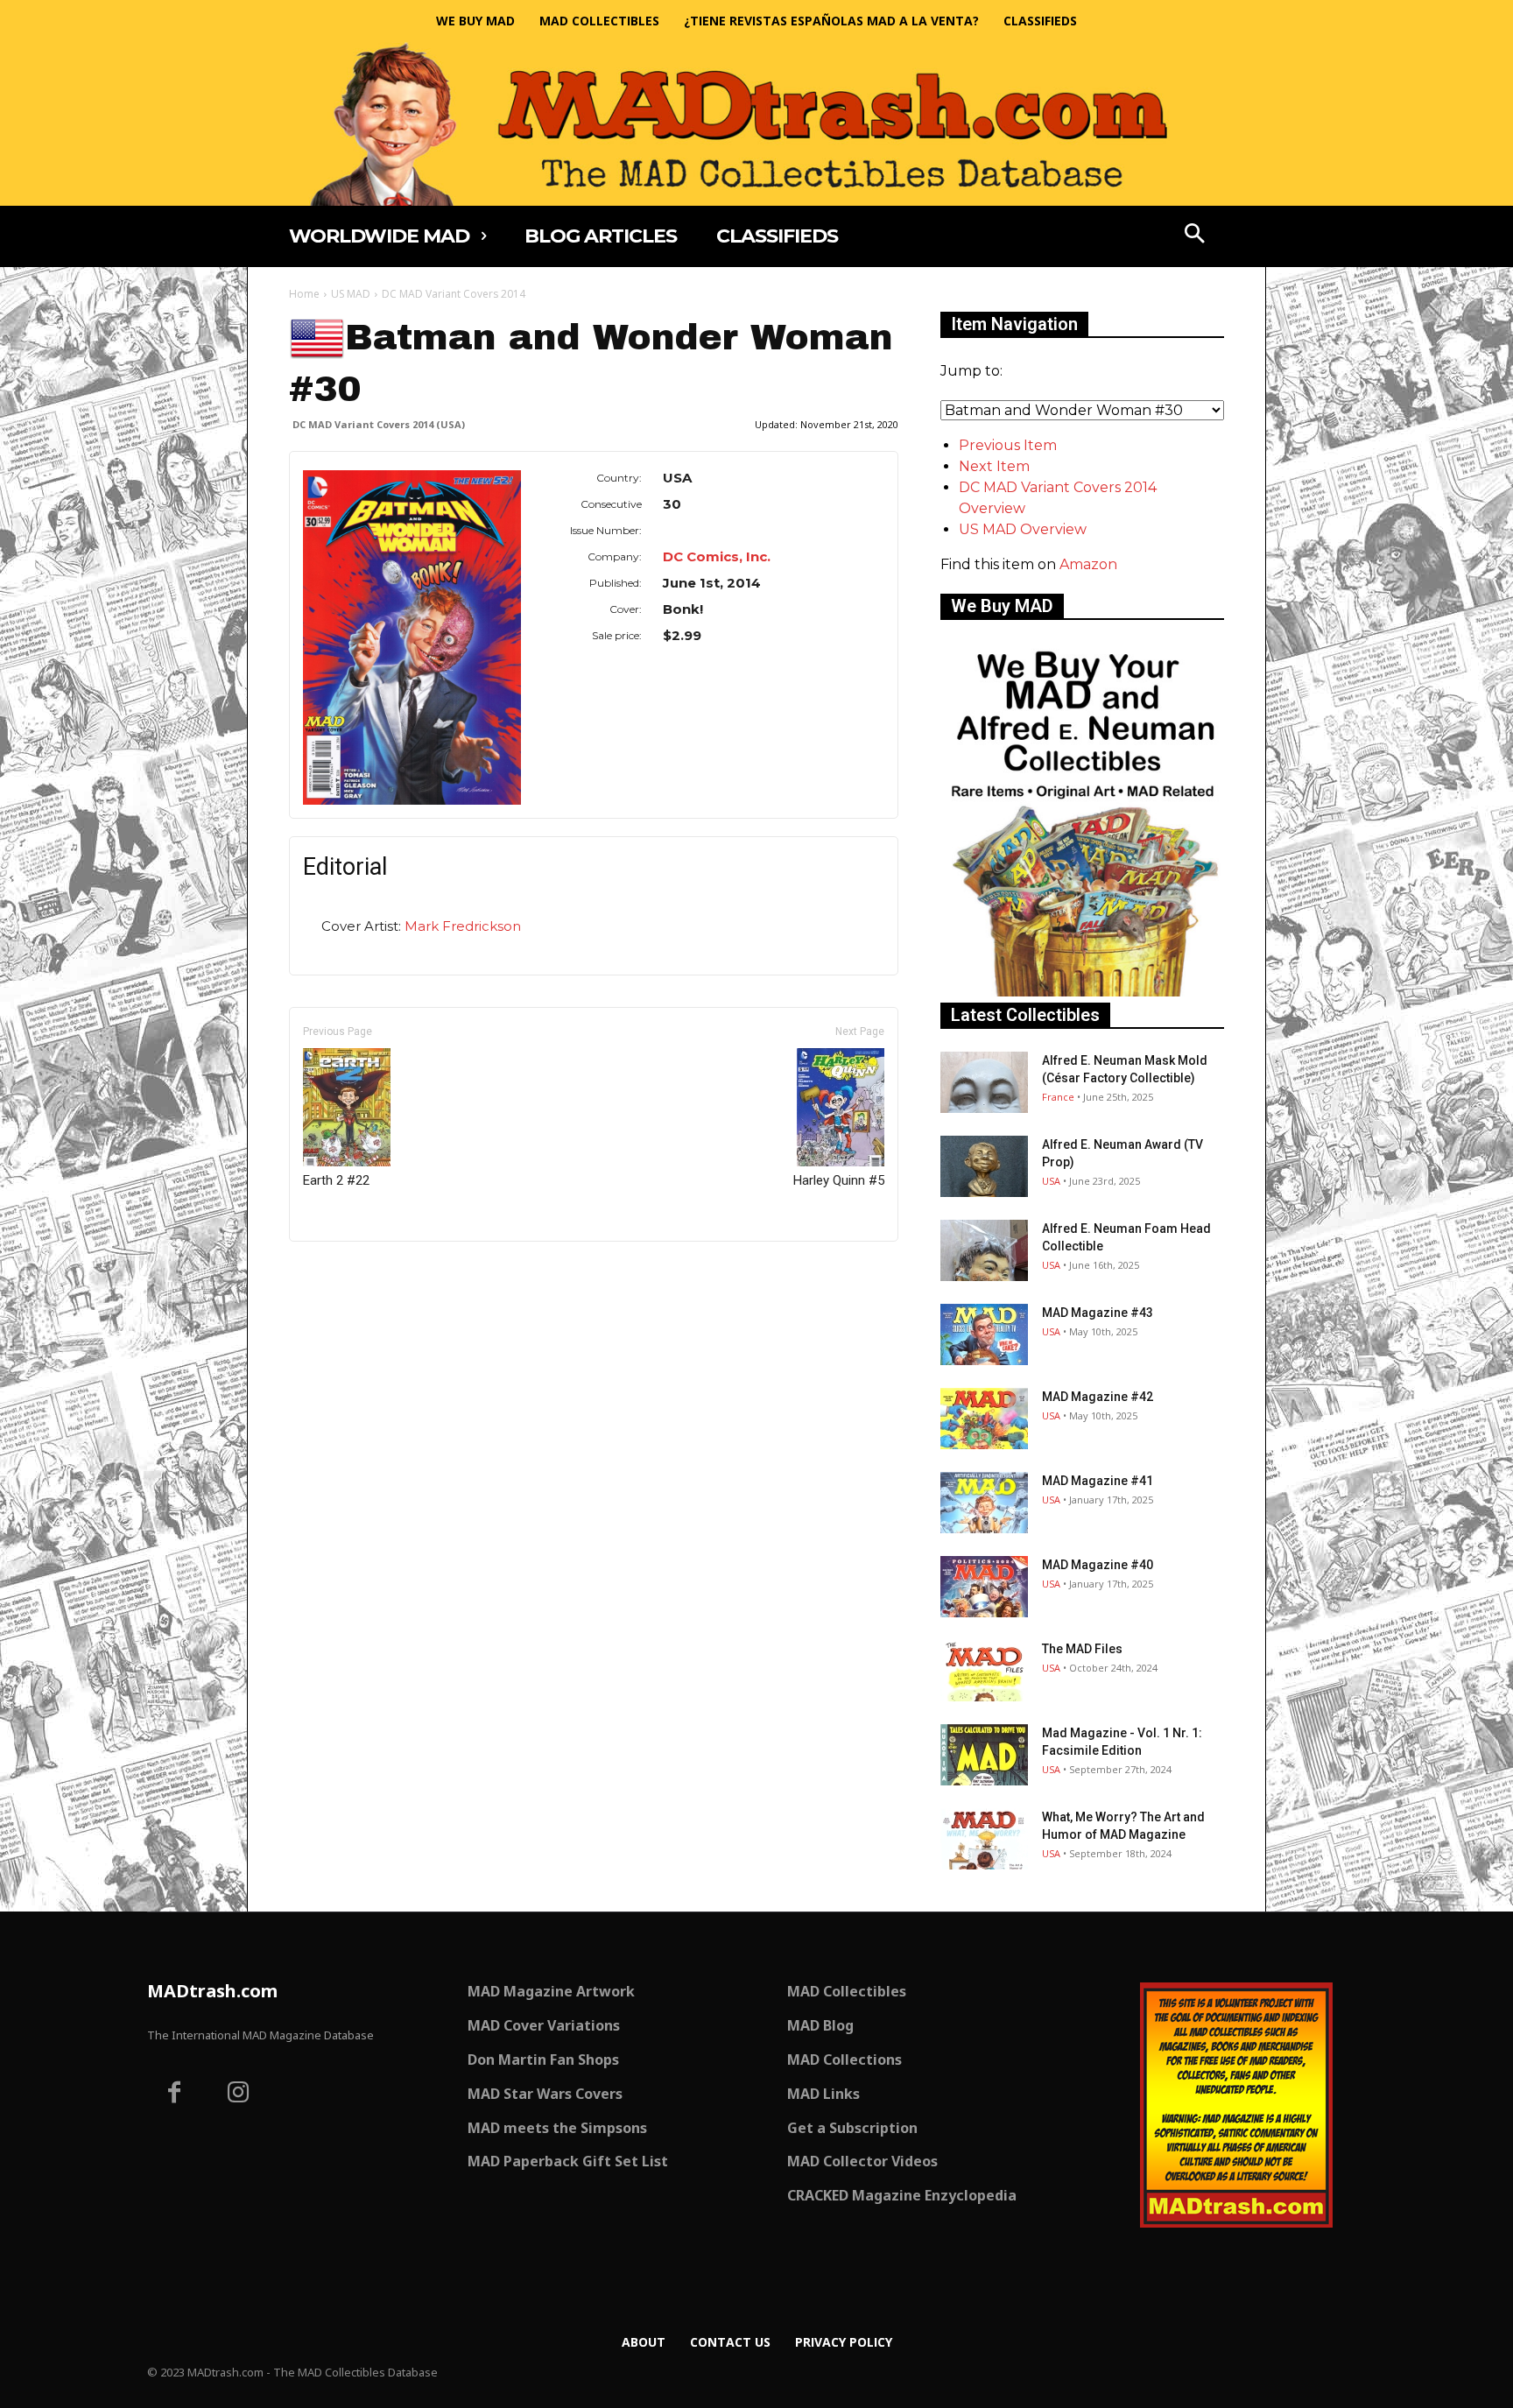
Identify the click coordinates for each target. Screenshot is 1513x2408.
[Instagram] (239, 2095)
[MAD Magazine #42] (984, 1419)
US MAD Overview (1023, 529)
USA (1051, 1181)
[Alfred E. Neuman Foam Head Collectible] (984, 1250)
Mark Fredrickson (463, 926)
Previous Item (1008, 445)
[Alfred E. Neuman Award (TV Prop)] (984, 1166)
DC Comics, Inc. (717, 556)
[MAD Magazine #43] (984, 1334)
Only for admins (350, 1271)
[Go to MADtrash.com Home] (756, 124)
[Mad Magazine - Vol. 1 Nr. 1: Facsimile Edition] (984, 1755)
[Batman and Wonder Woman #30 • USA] (412, 637)
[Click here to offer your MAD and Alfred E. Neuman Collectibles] (1082, 992)
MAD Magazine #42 (1098, 1397)
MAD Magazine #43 (1098, 1313)
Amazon (1088, 564)
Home (304, 294)
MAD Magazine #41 (1098, 1481)
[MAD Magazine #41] (984, 1503)
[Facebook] (174, 2095)
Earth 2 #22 (336, 1180)
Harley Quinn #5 (839, 1180)
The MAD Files (1082, 1649)
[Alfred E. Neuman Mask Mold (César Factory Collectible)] (984, 1082)
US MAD (351, 294)
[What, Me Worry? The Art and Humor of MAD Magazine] (984, 1839)
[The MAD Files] (984, 1671)
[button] (1195, 236)
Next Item (994, 466)
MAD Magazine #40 (1098, 1565)
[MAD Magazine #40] (984, 1587)
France (1058, 1097)
